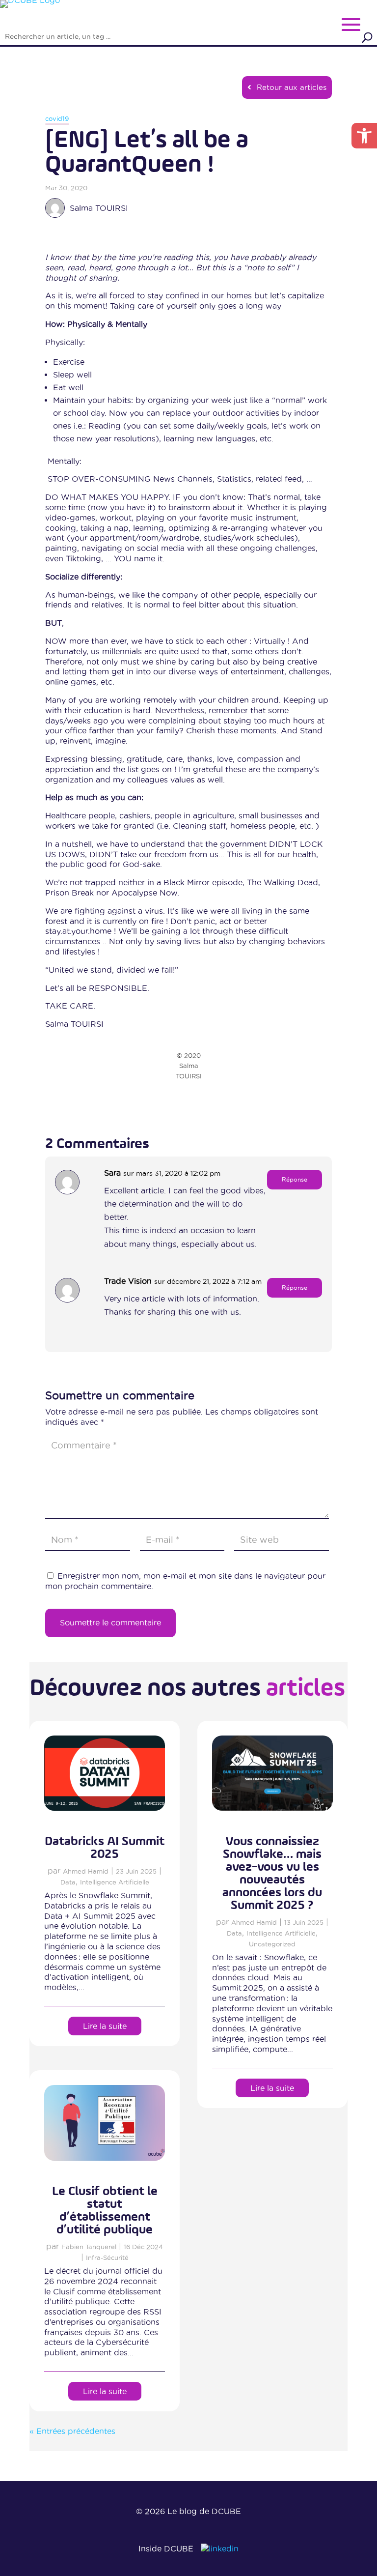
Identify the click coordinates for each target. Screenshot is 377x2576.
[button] (364, 136)
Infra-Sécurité (107, 2258)
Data (68, 1882)
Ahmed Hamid (86, 1871)
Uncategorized (272, 1944)
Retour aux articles (292, 87)
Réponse (295, 1179)
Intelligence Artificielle (115, 1882)
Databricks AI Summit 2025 (105, 1848)
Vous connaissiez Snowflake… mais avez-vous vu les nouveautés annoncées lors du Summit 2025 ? (272, 1874)
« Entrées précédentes (72, 2431)
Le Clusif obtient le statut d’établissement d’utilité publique (105, 2211)
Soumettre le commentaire (110, 1622)
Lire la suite (105, 2026)
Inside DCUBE (166, 2548)
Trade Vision (128, 1281)
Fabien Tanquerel (89, 2247)
